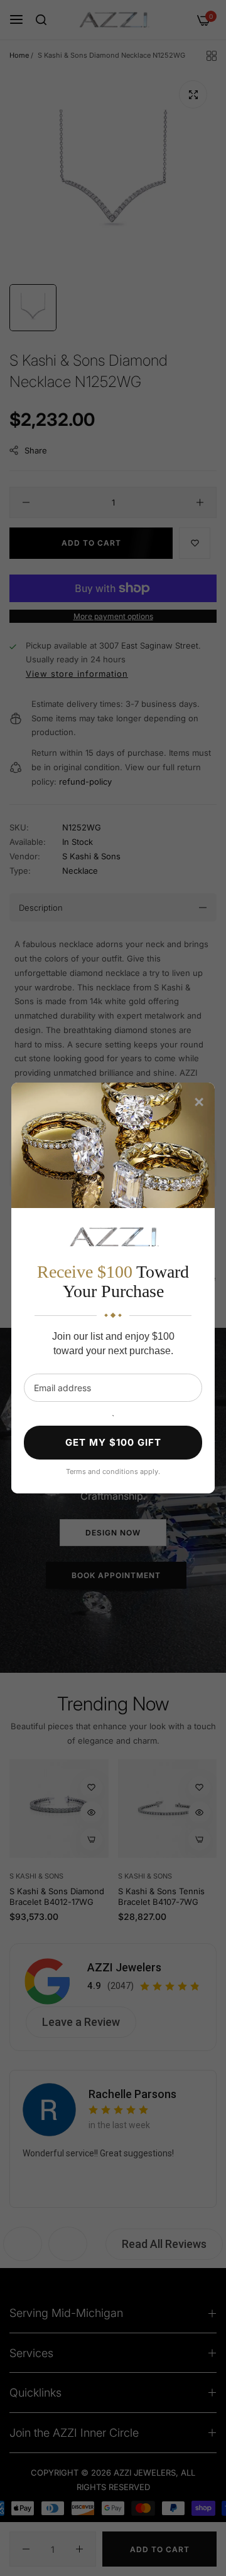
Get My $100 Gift (113, 1442)
